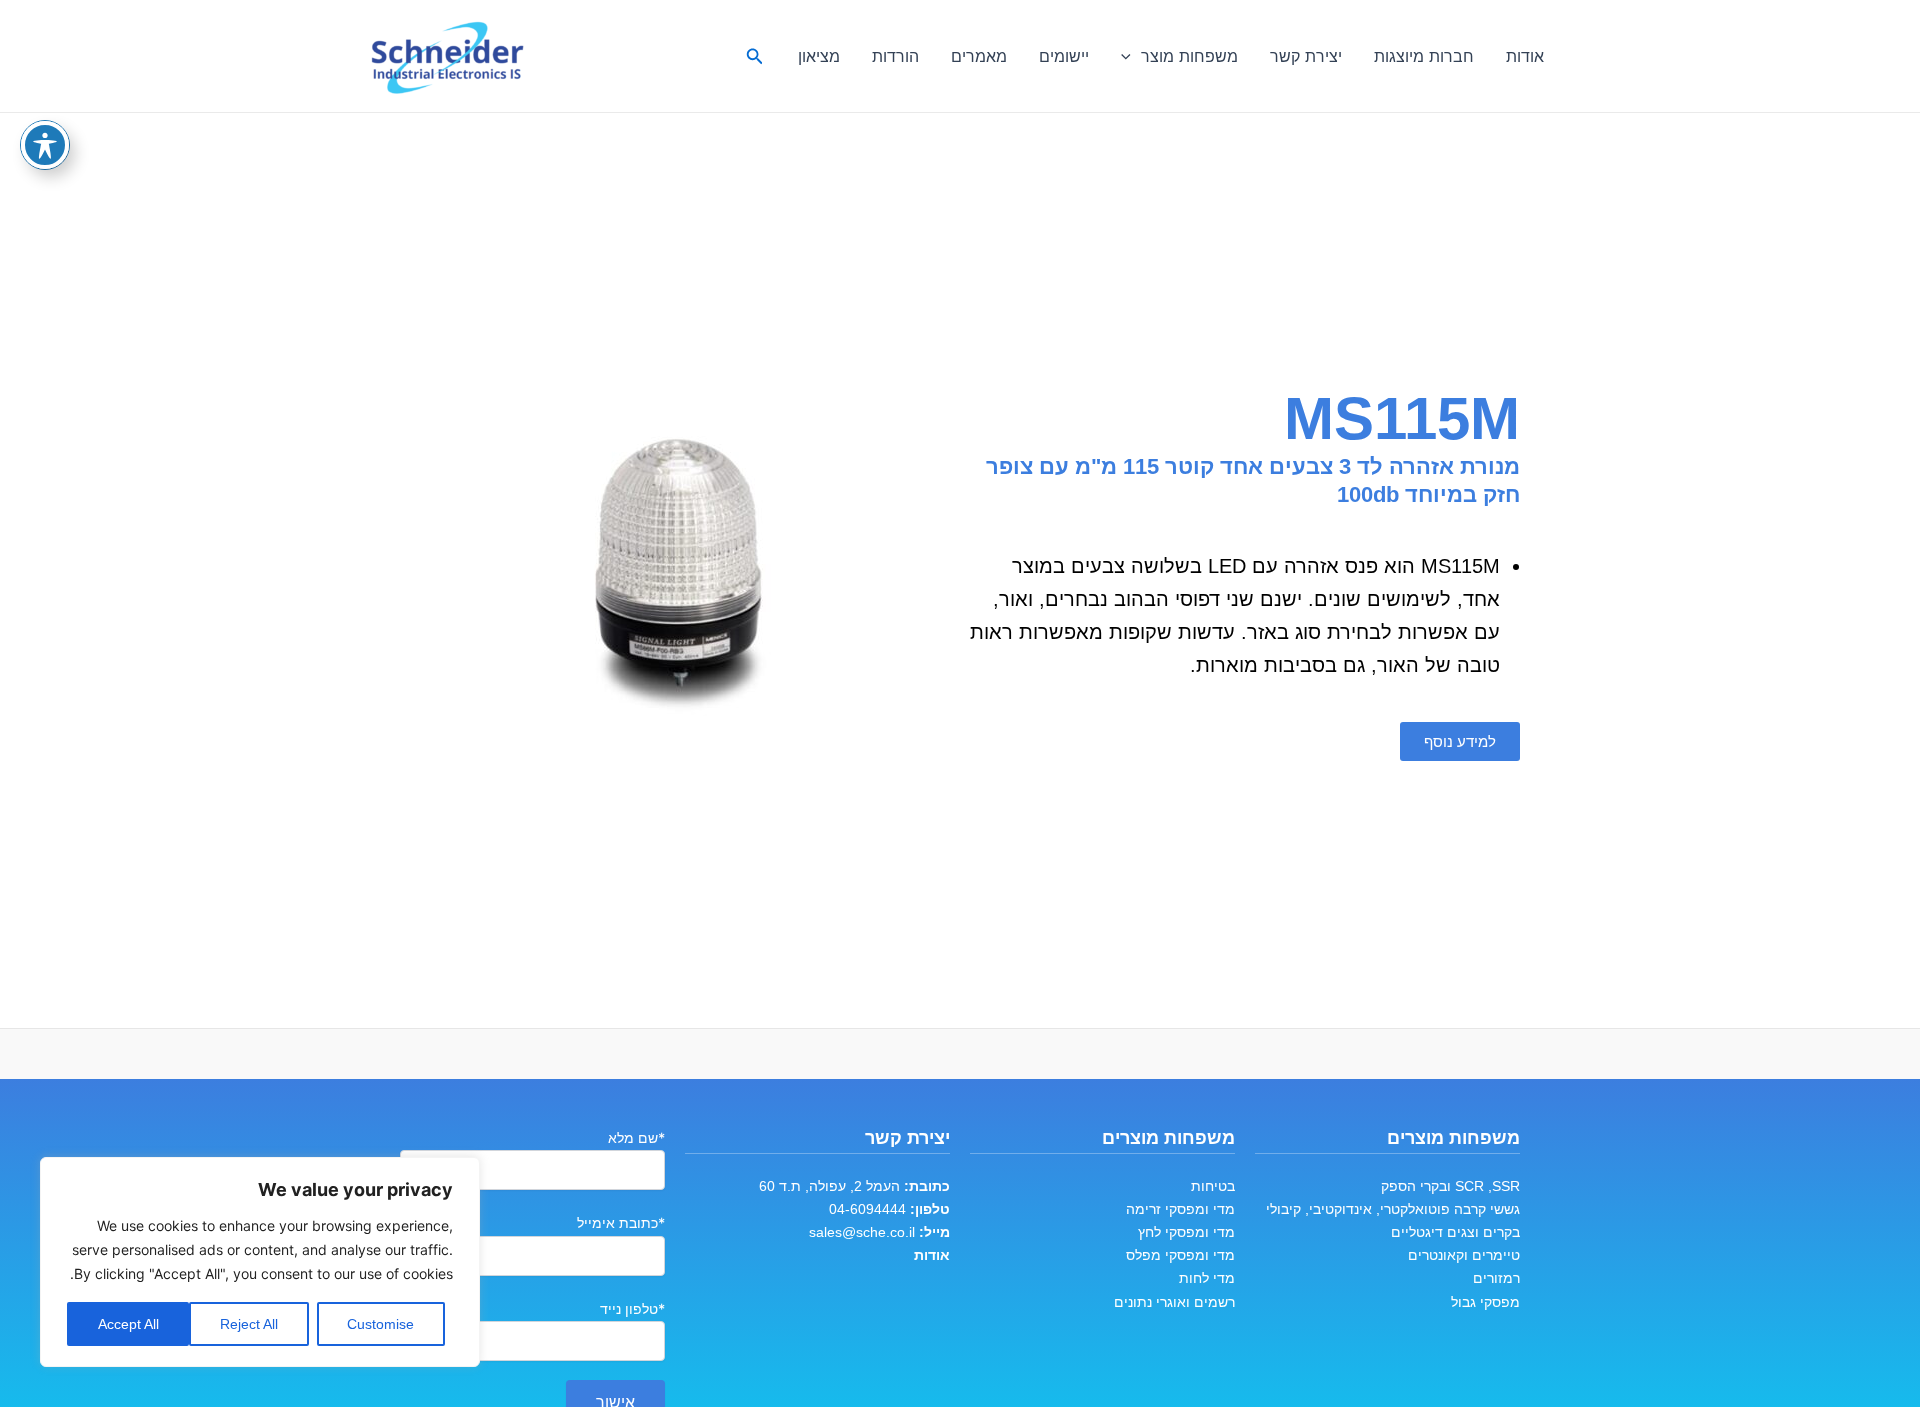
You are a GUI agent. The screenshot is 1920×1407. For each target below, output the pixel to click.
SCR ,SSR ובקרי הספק (1450, 1186)
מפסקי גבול (1485, 1302)
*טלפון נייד (632, 1308)
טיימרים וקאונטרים (1464, 1255)
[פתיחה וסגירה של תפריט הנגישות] (45, 145)
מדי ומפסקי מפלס (1180, 1255)
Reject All (249, 1324)
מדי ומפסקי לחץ (1186, 1232)
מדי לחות (1207, 1278)
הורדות (895, 56)
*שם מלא (636, 1137)
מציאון (819, 56)
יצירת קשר (1306, 56)
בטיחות (1213, 1186)
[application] (1131, 56)
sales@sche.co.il (862, 1232)
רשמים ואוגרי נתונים (1174, 1302)
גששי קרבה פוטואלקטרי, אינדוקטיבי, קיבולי (1393, 1209)
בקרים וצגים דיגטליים (1455, 1232)
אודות (1525, 56)
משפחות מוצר (1189, 56)
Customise (380, 1324)
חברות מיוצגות (1424, 56)
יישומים (1064, 56)
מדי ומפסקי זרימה (1180, 1209)
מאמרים (979, 56)
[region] (260, 1262)
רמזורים (1496, 1278)
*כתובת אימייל (621, 1222)
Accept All (128, 1324)
